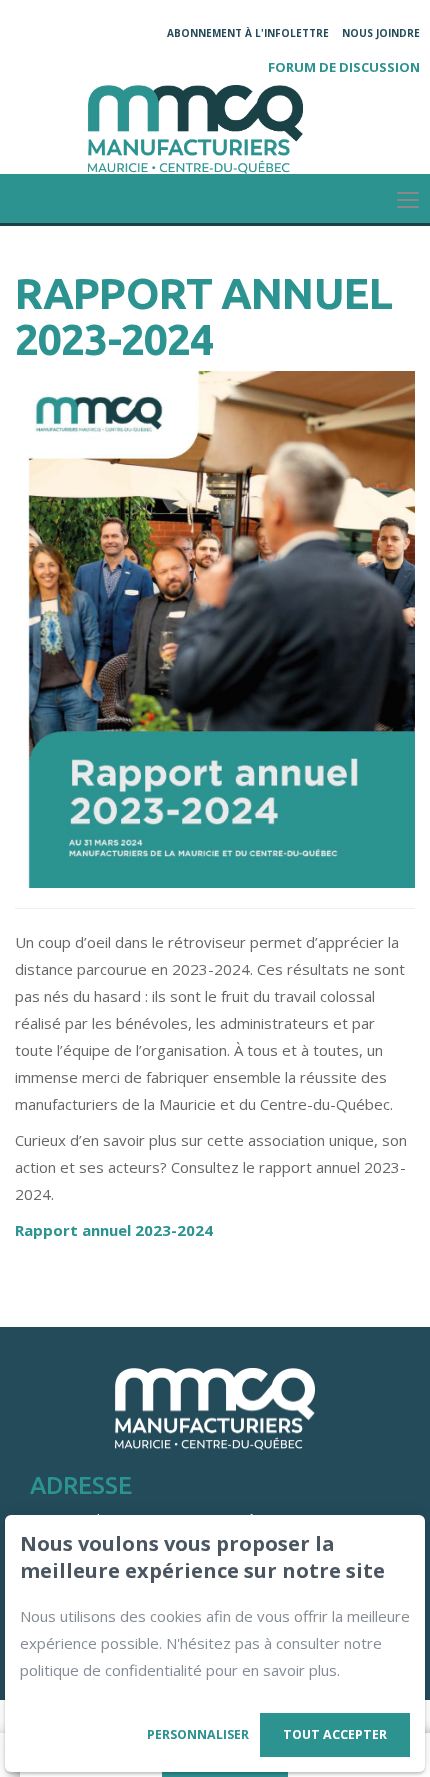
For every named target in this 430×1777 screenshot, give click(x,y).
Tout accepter (335, 1734)
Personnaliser (198, 1734)
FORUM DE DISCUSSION (344, 67)
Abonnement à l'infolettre (248, 33)
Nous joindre (381, 33)
